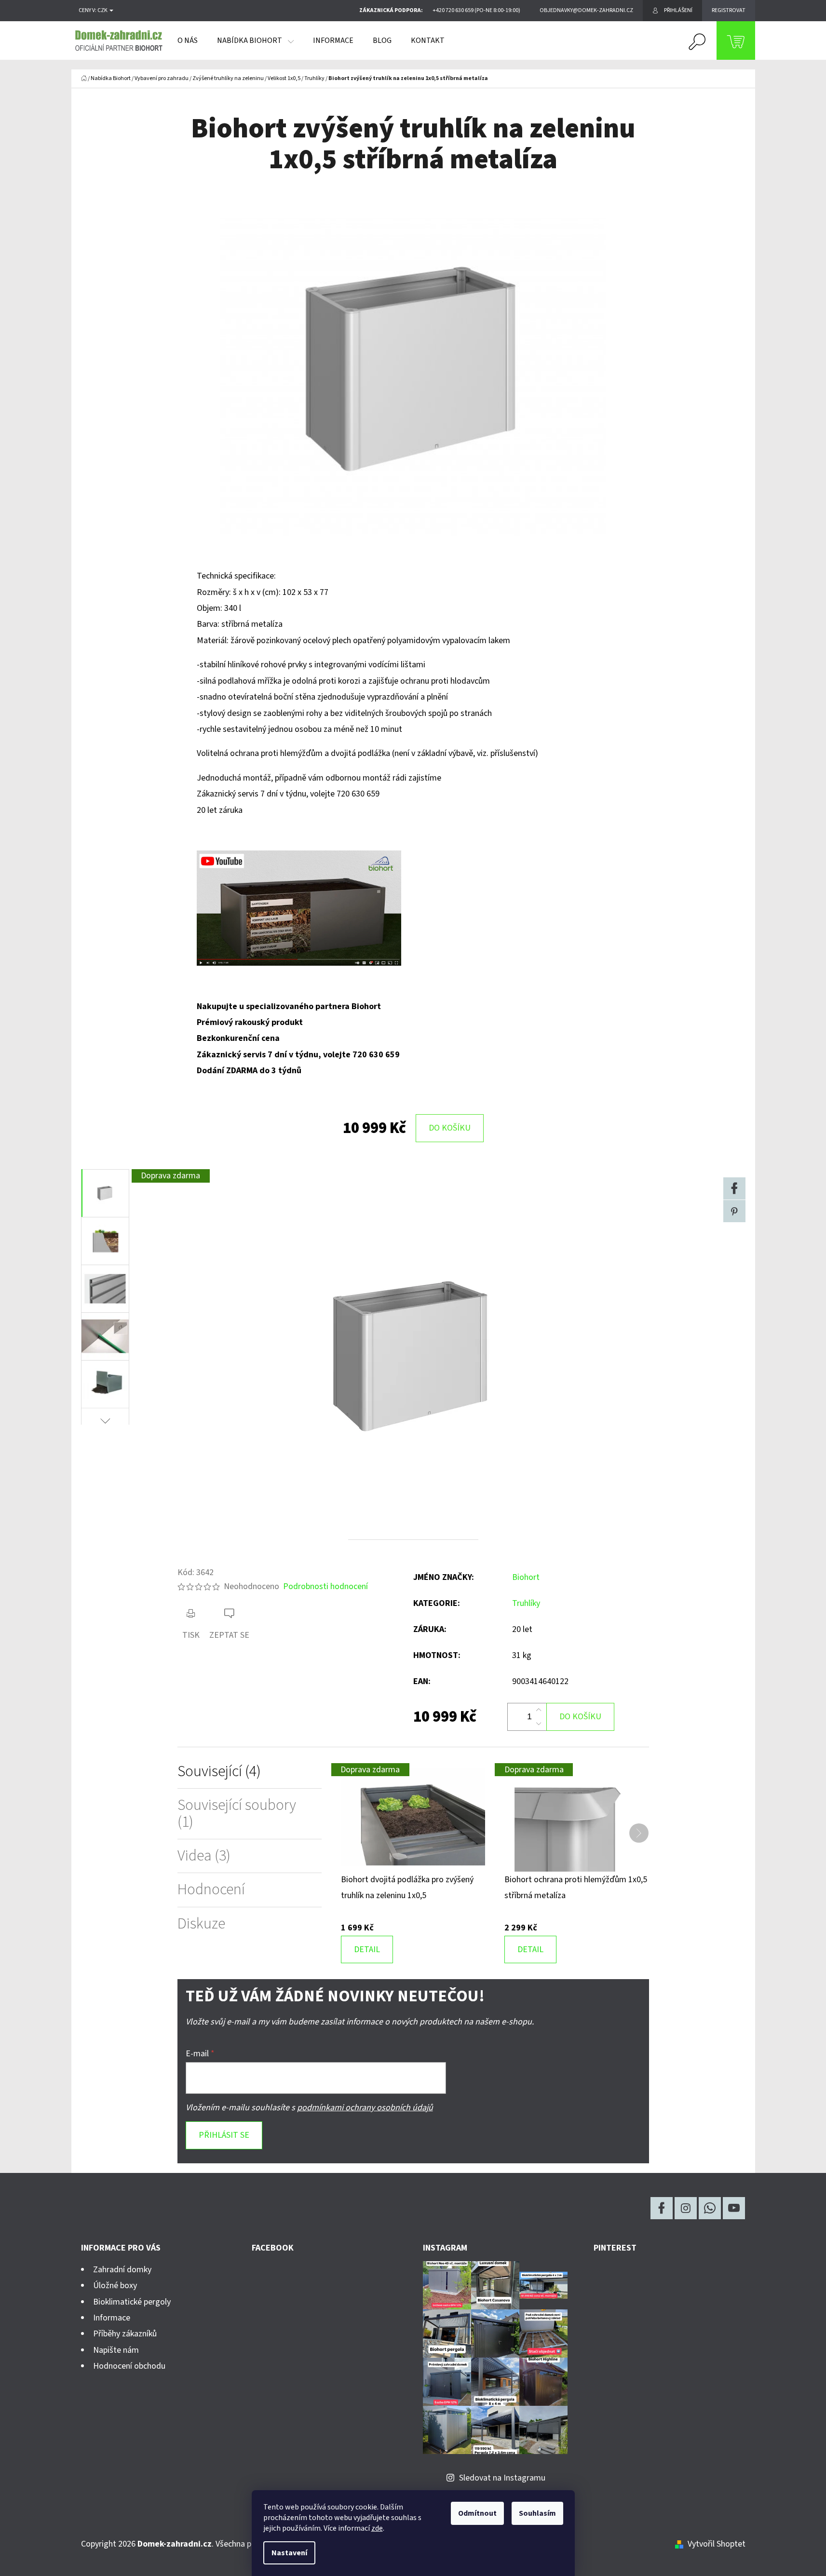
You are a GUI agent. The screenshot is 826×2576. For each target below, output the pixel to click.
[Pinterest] (734, 1211)
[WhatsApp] (710, 2208)
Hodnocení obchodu (129, 2366)
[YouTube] (734, 2208)
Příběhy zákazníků (125, 2334)
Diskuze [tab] (201, 1924)
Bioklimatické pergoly (132, 2302)
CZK (103, 11)
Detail (367, 1949)
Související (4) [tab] (219, 1772)
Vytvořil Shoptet (717, 2544)
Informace (112, 2318)
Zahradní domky (122, 2270)
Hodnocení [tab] (211, 1890)
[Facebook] (734, 1188)
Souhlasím (537, 2513)
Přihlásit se (224, 2135)
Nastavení (289, 2553)
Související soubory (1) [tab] (237, 1814)
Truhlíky (526, 1603)
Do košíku (450, 1128)
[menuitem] (188, 40)
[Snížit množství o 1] (539, 1724)
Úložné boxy (115, 2286)
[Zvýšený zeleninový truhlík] (299, 908)
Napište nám (116, 2350)
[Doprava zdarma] (413, 1817)
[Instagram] (686, 2208)
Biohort (526, 1577)
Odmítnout (477, 2513)
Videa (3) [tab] (204, 1856)
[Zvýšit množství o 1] (539, 1710)
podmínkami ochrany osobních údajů (365, 2108)
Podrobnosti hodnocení (325, 1586)
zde (377, 2528)
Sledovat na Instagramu (502, 2478)
